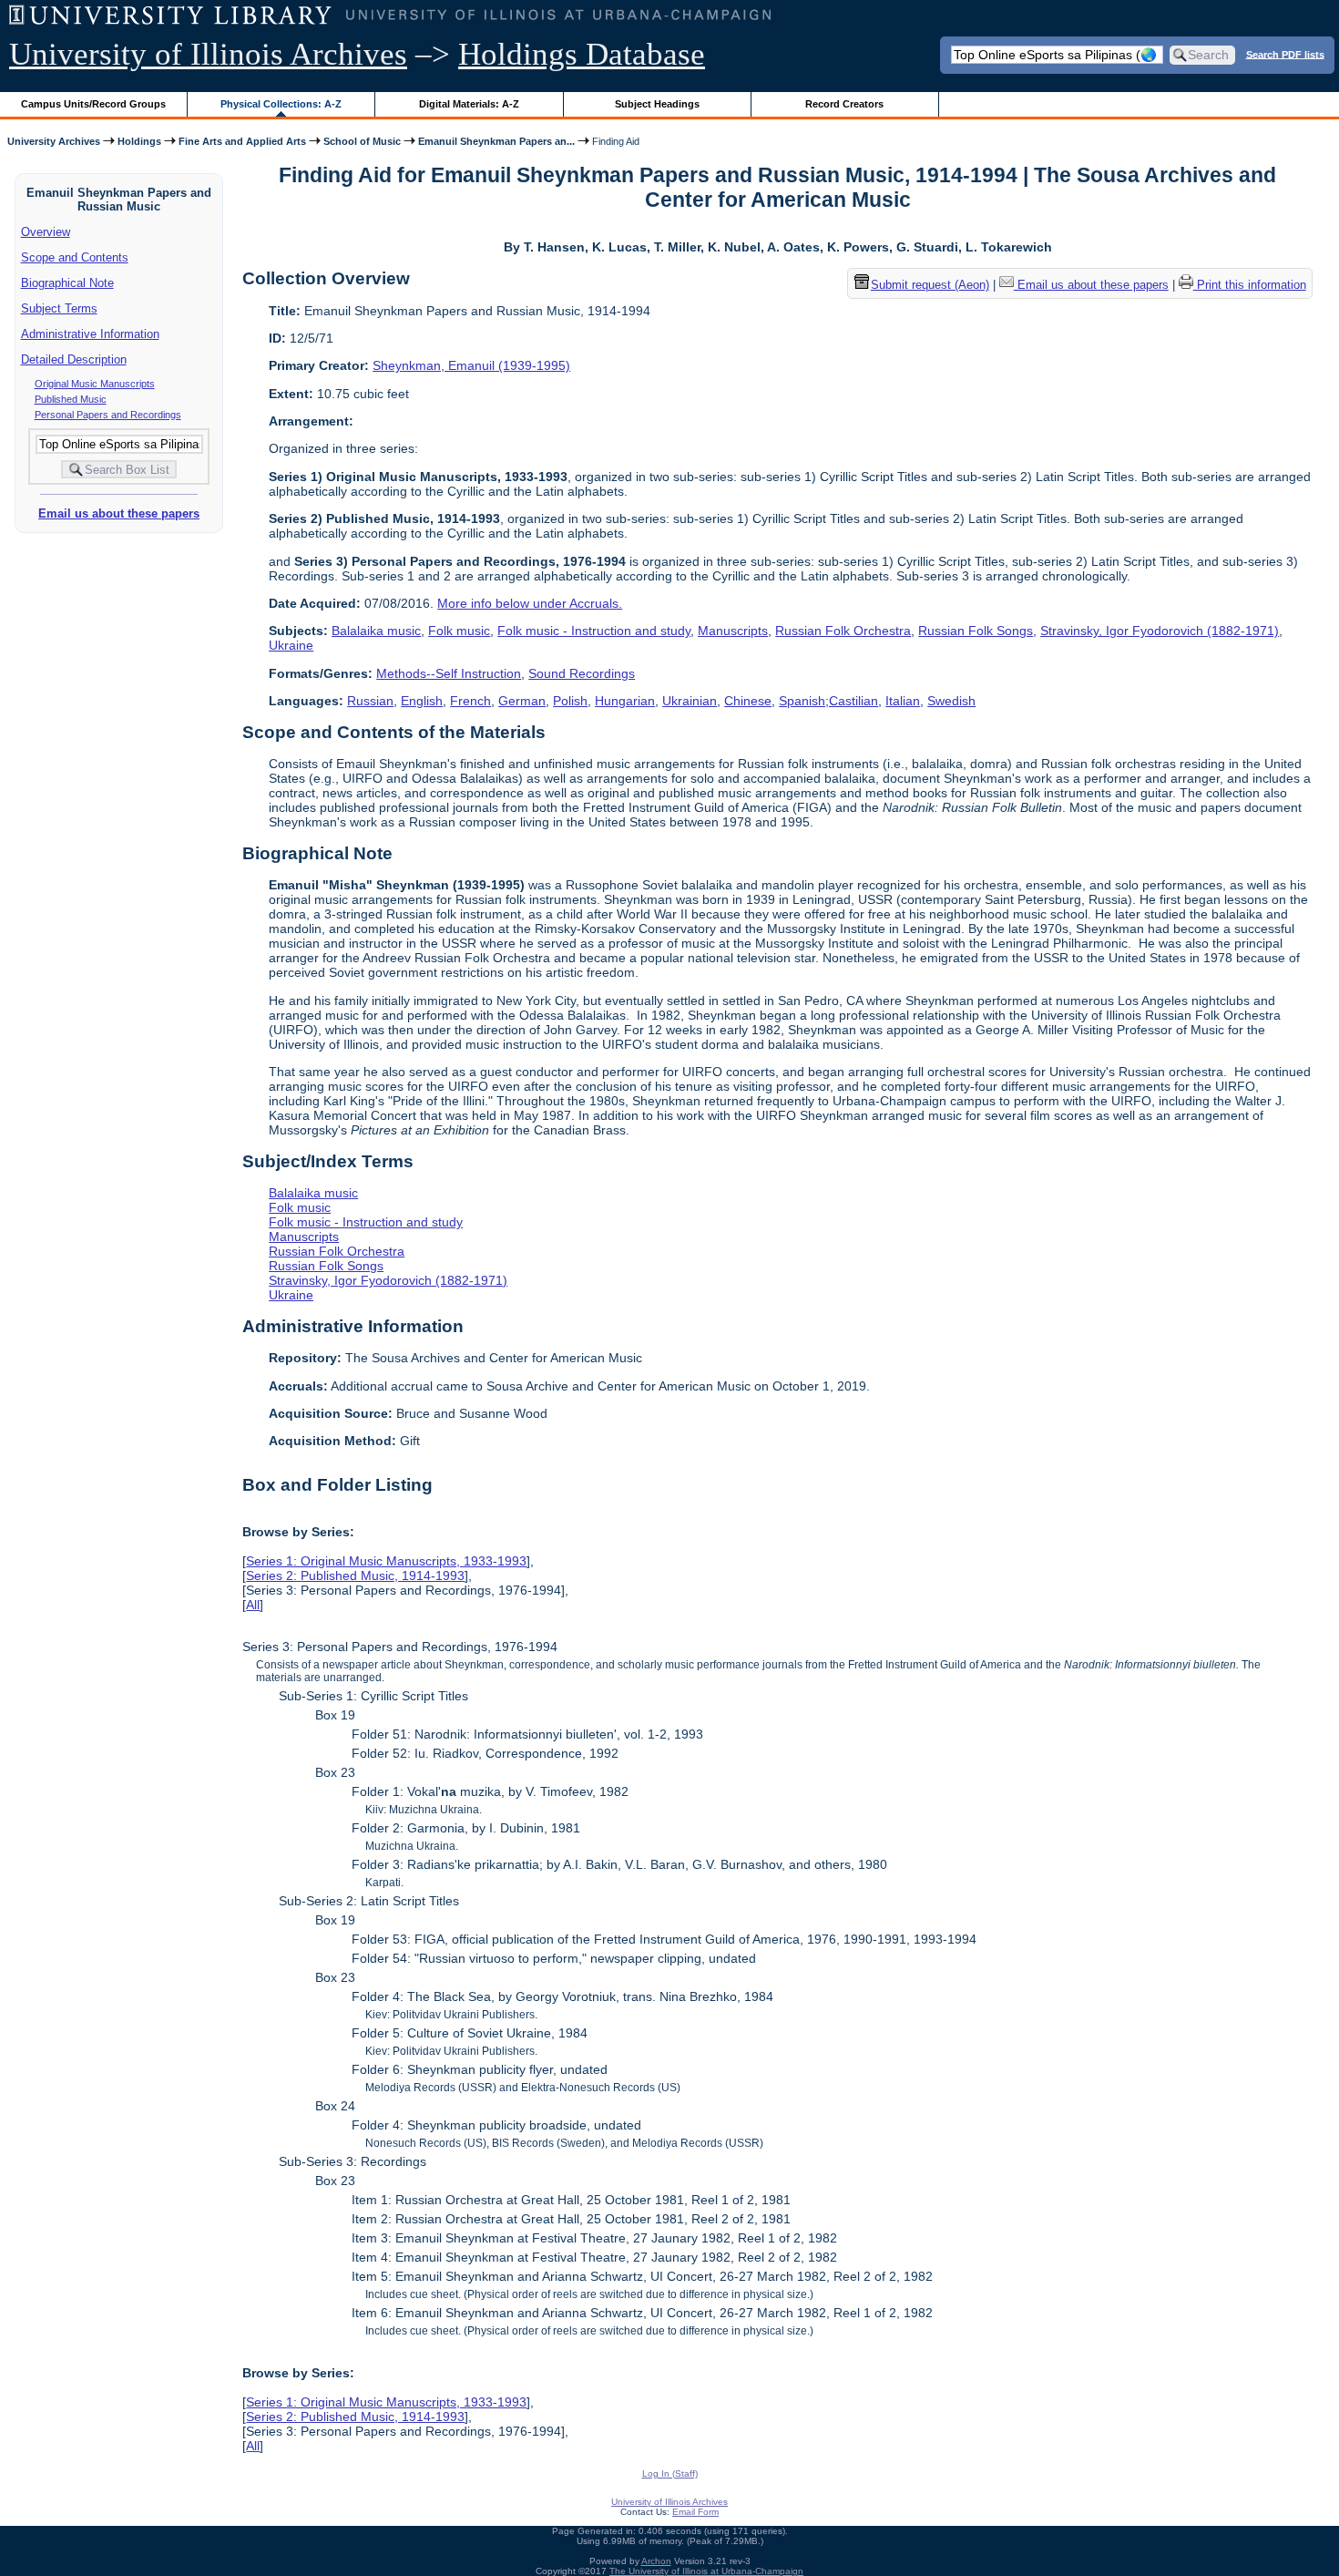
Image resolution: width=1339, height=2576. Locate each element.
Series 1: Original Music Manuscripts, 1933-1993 (386, 1561)
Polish (570, 701)
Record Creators (844, 104)
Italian (903, 701)
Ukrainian (690, 701)
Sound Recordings (582, 673)
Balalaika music (376, 631)
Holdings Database (582, 54)
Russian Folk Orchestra (843, 631)
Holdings (139, 141)
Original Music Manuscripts (95, 384)
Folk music (459, 631)
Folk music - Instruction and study (594, 631)
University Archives (54, 141)
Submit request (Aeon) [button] (930, 285)
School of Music (362, 141)
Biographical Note (67, 283)
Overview (46, 232)
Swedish (951, 701)
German (522, 701)
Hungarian (625, 701)
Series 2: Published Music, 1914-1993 (355, 1575)
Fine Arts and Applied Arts (242, 141)
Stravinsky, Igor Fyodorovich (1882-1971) (1160, 631)
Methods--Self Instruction (449, 673)
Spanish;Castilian (828, 701)
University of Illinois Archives (208, 54)
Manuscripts (733, 631)
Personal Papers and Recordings (108, 415)
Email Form (695, 2512)
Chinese (748, 701)
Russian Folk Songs (976, 631)
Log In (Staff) (670, 2473)
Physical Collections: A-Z (281, 104)
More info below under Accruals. (530, 603)
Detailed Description (74, 359)
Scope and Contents (75, 257)
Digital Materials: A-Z (469, 104)
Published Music (71, 399)
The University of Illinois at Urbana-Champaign (706, 2571)
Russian (370, 701)
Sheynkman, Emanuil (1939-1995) (471, 365)
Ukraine (291, 645)
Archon (656, 2561)
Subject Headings (657, 104)
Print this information (1250, 285)
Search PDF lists (1285, 54)
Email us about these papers (119, 513)
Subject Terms (59, 308)
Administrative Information (90, 334)
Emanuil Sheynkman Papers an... (496, 141)
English (422, 701)
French (470, 701)
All (253, 1605)
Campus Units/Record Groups (93, 104)
